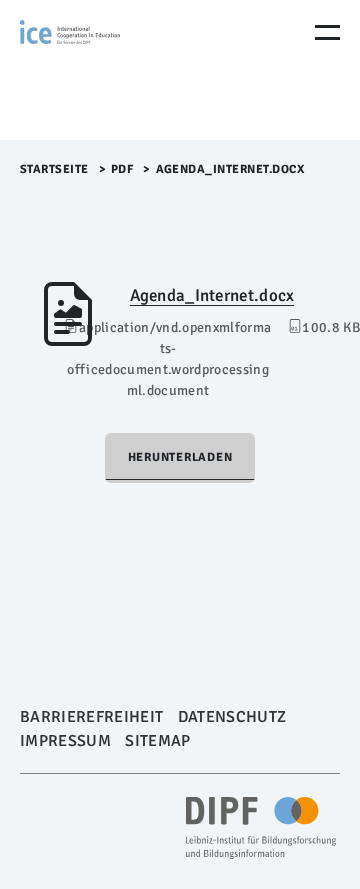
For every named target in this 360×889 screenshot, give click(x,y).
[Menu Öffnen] (327, 32)
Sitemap (157, 741)
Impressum (65, 741)
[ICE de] (105, 70)
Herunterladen (180, 457)
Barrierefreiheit (91, 717)
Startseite (54, 169)
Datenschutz (232, 717)
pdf (122, 169)
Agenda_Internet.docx (212, 295)
